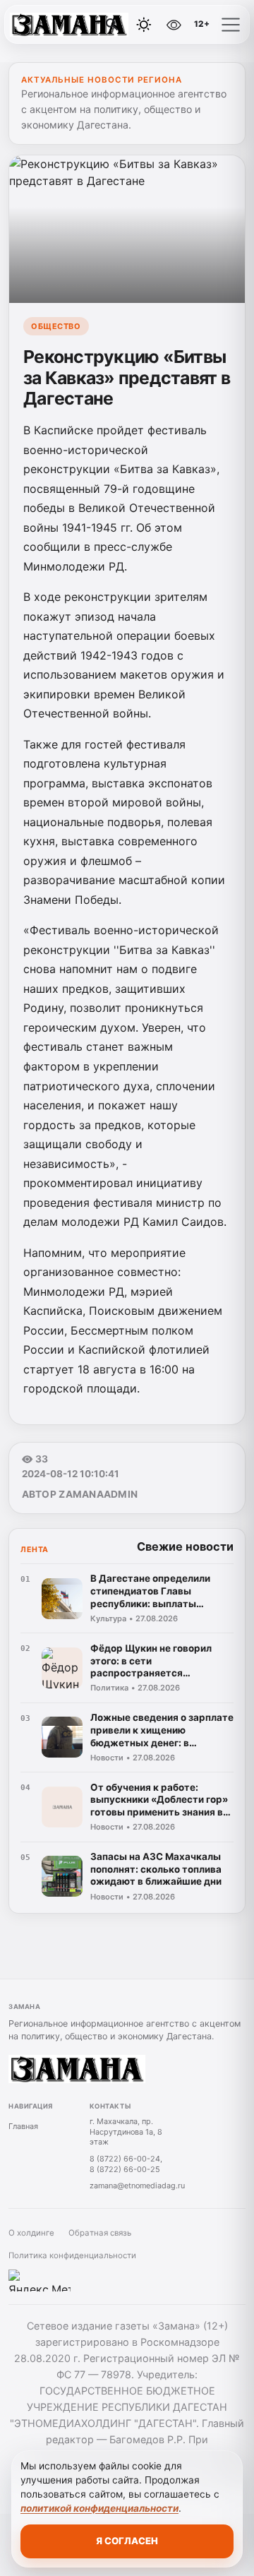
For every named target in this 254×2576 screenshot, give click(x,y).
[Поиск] (112, 25)
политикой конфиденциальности (99, 2508)
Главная (23, 2126)
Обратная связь (100, 2233)
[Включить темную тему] (144, 25)
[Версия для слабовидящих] (174, 25)
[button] (231, 25)
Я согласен (127, 2541)
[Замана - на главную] (69, 25)
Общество (56, 326)
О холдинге (31, 2233)
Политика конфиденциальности (72, 2255)
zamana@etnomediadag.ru (137, 2186)
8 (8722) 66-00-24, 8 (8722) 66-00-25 (126, 2164)
